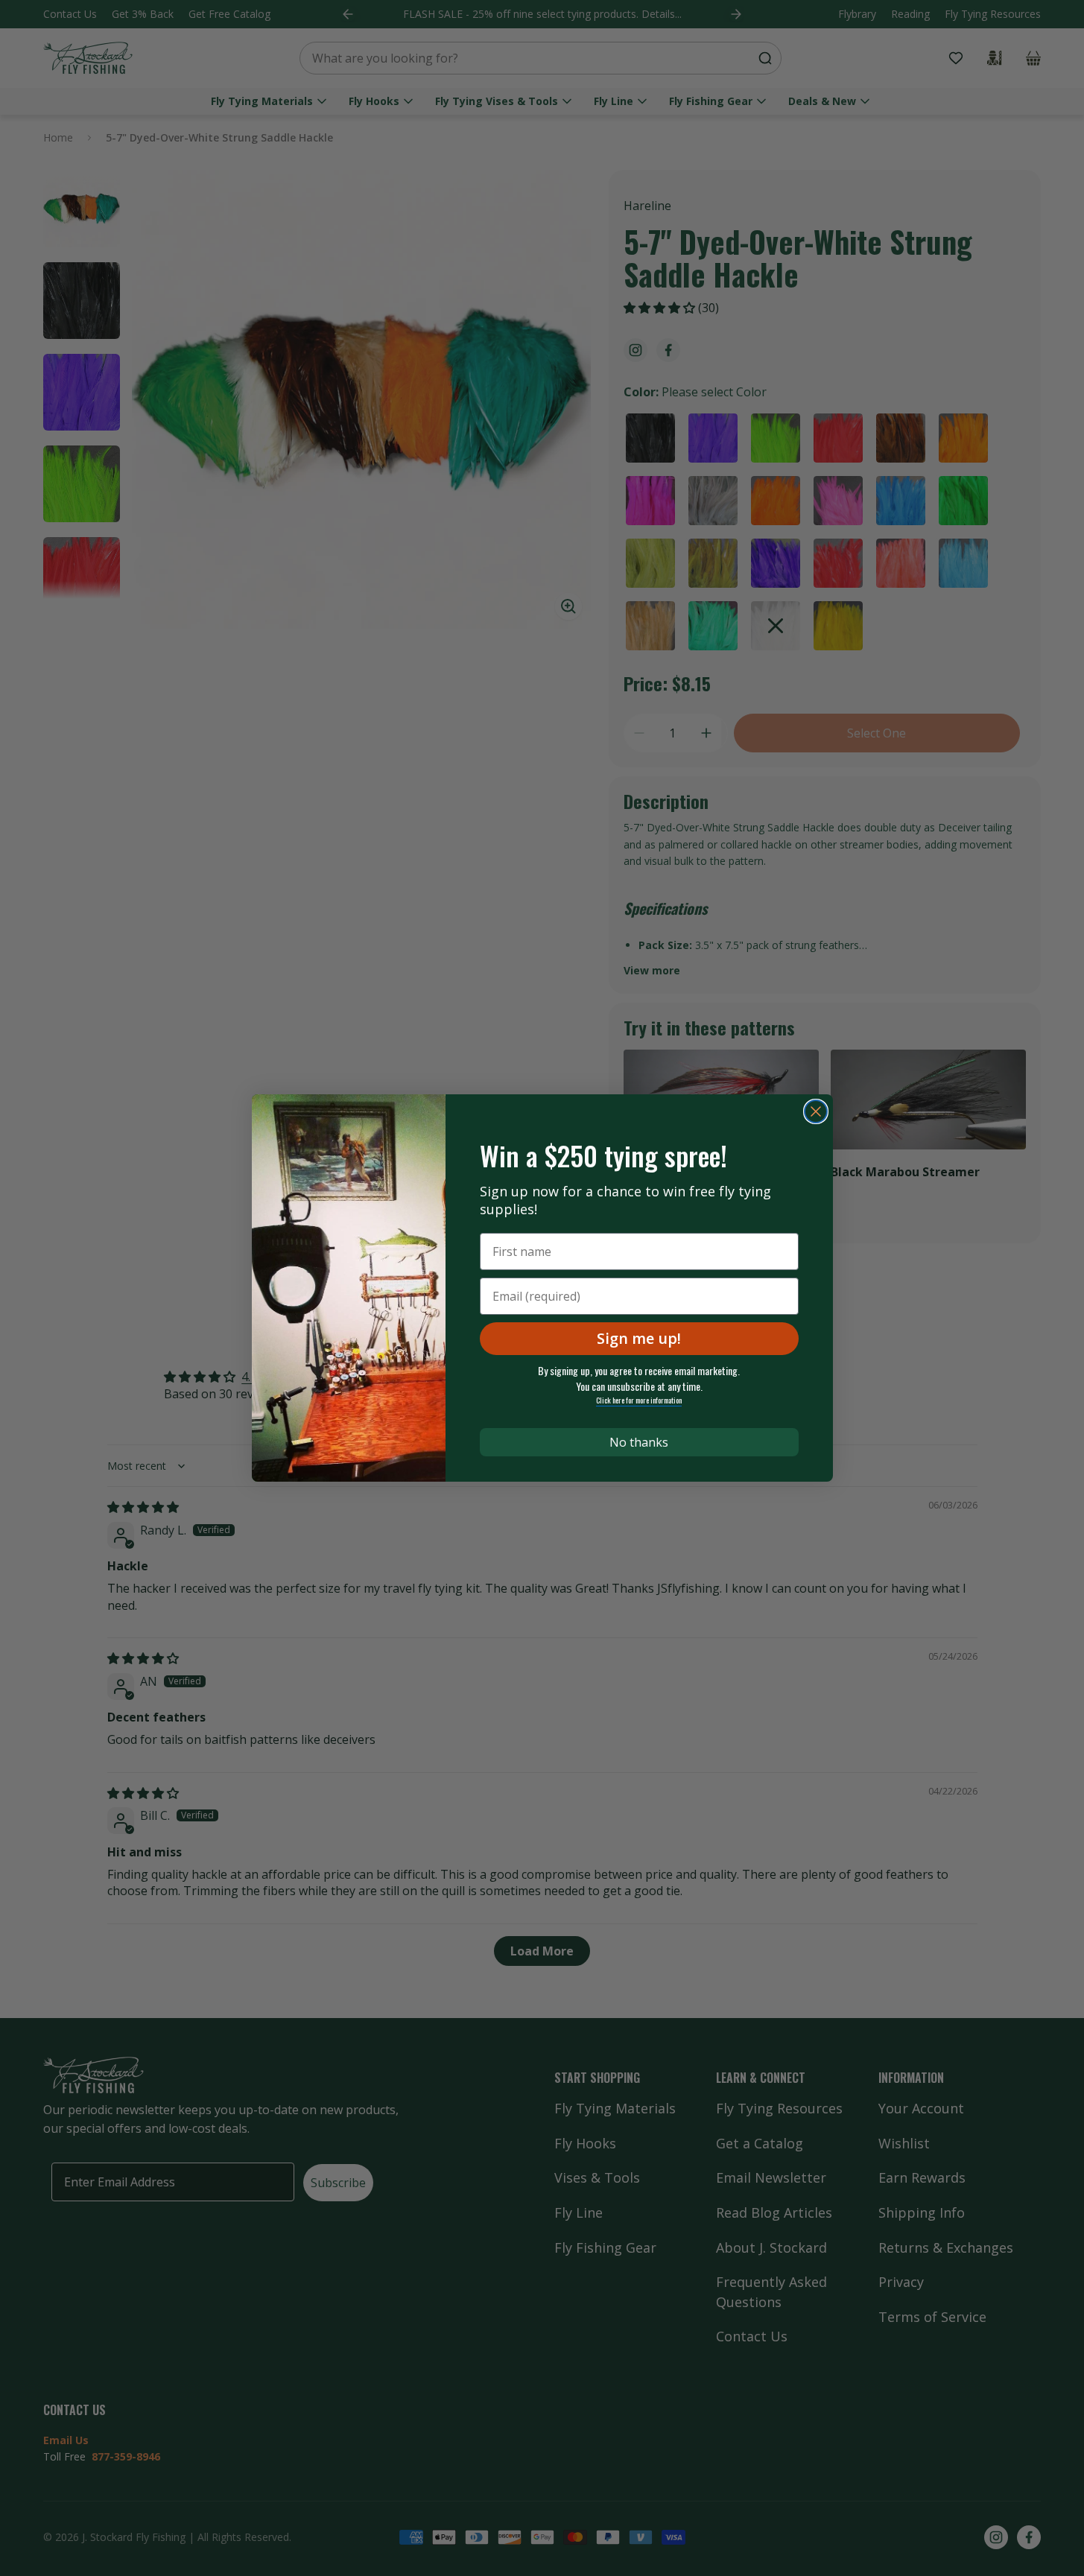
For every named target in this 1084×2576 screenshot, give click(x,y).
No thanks (639, 1442)
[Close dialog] (816, 1111)
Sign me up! (639, 1338)
